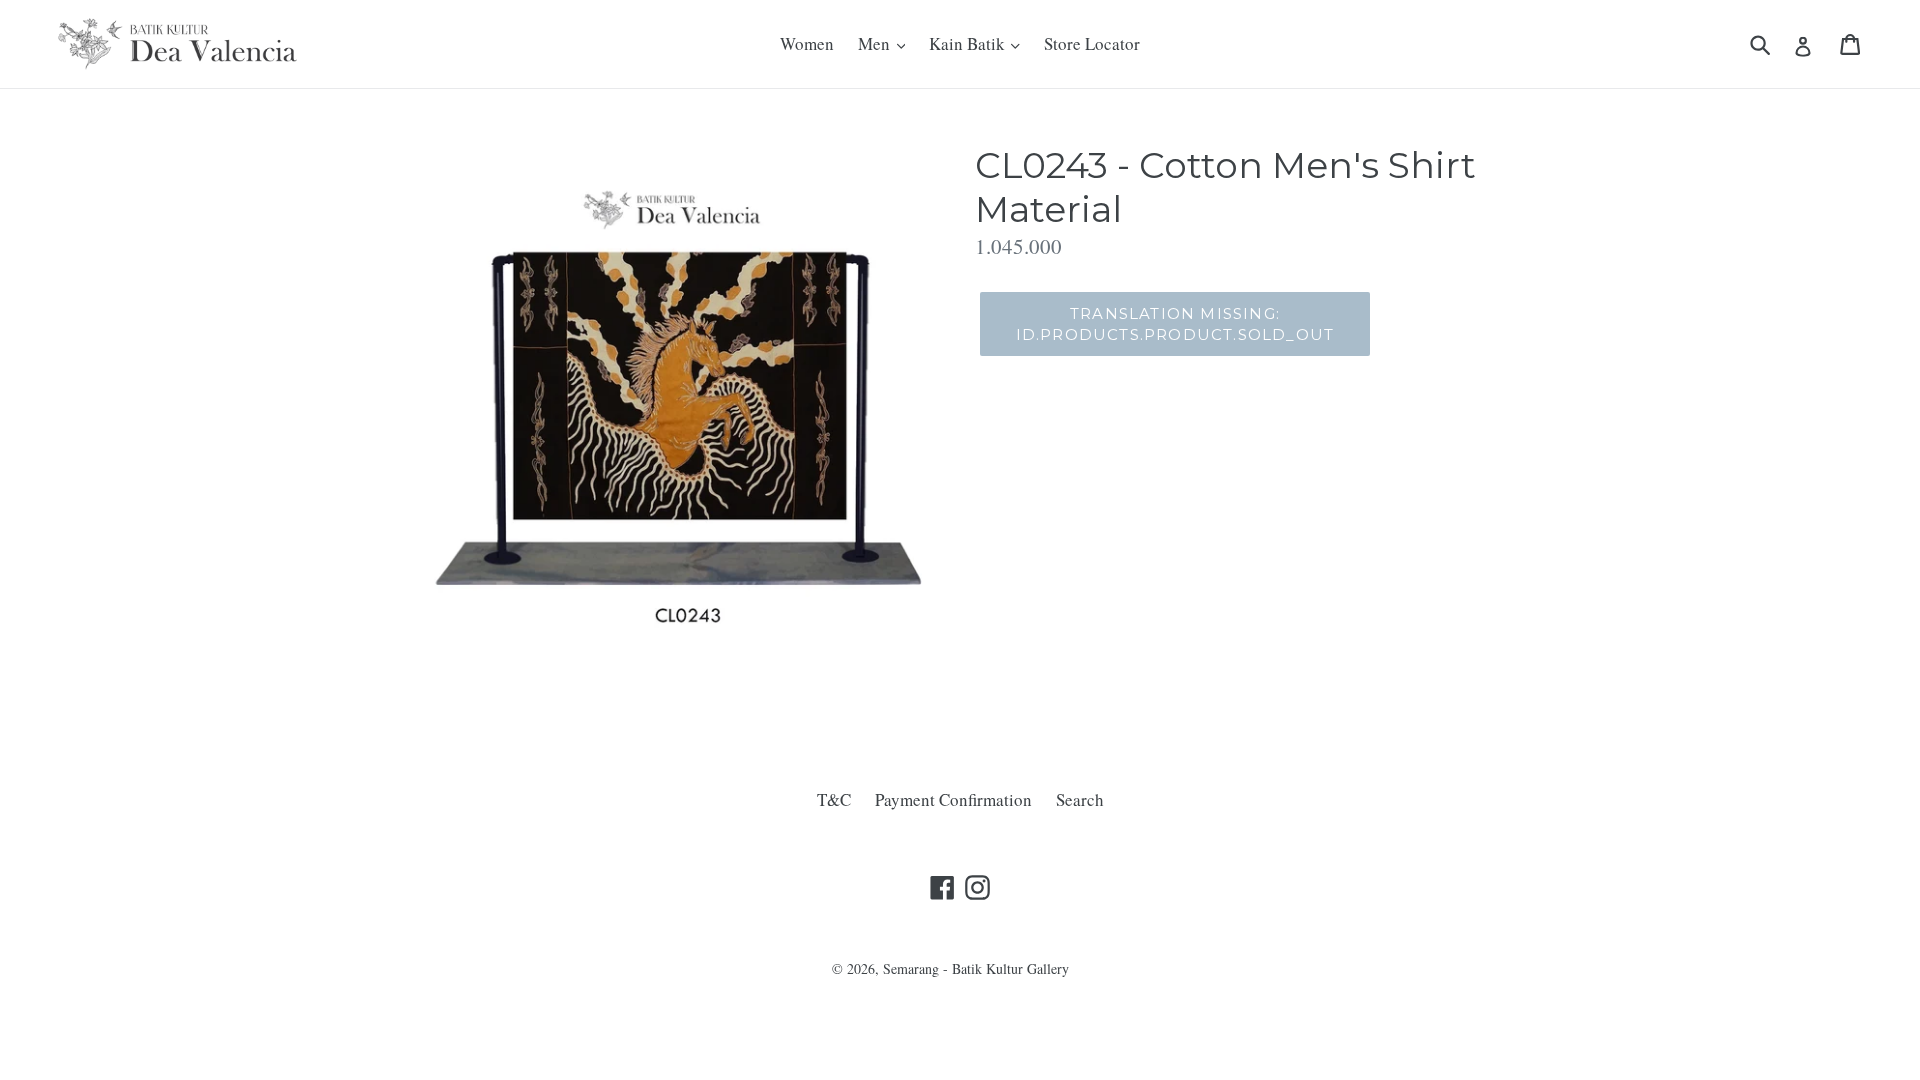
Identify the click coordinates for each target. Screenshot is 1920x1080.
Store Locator (1092, 43)
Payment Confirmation (953, 799)
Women (807, 43)
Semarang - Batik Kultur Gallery (976, 968)
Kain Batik (969, 43)
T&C (834, 799)
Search (1080, 799)
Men (876, 43)
